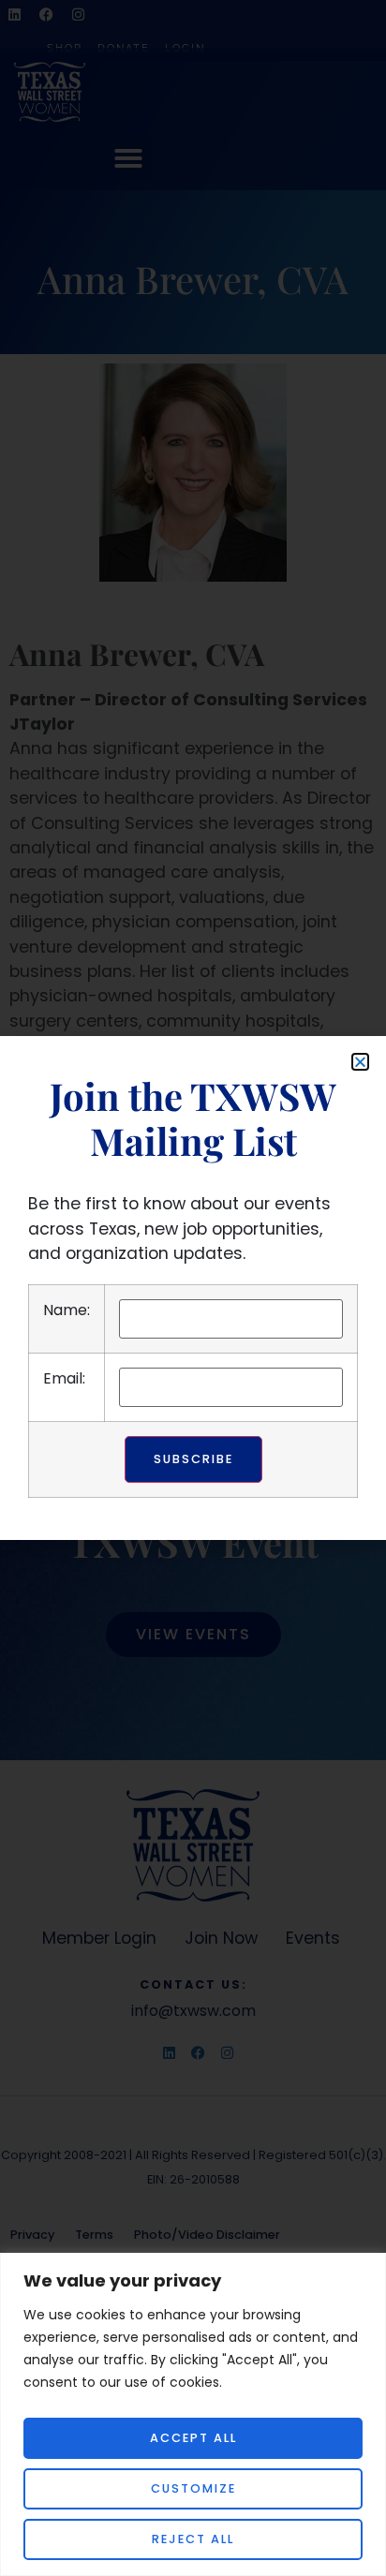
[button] (360, 1062)
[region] (193, 2414)
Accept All (193, 2438)
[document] (193, 1288)
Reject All (193, 2539)
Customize (193, 2488)
